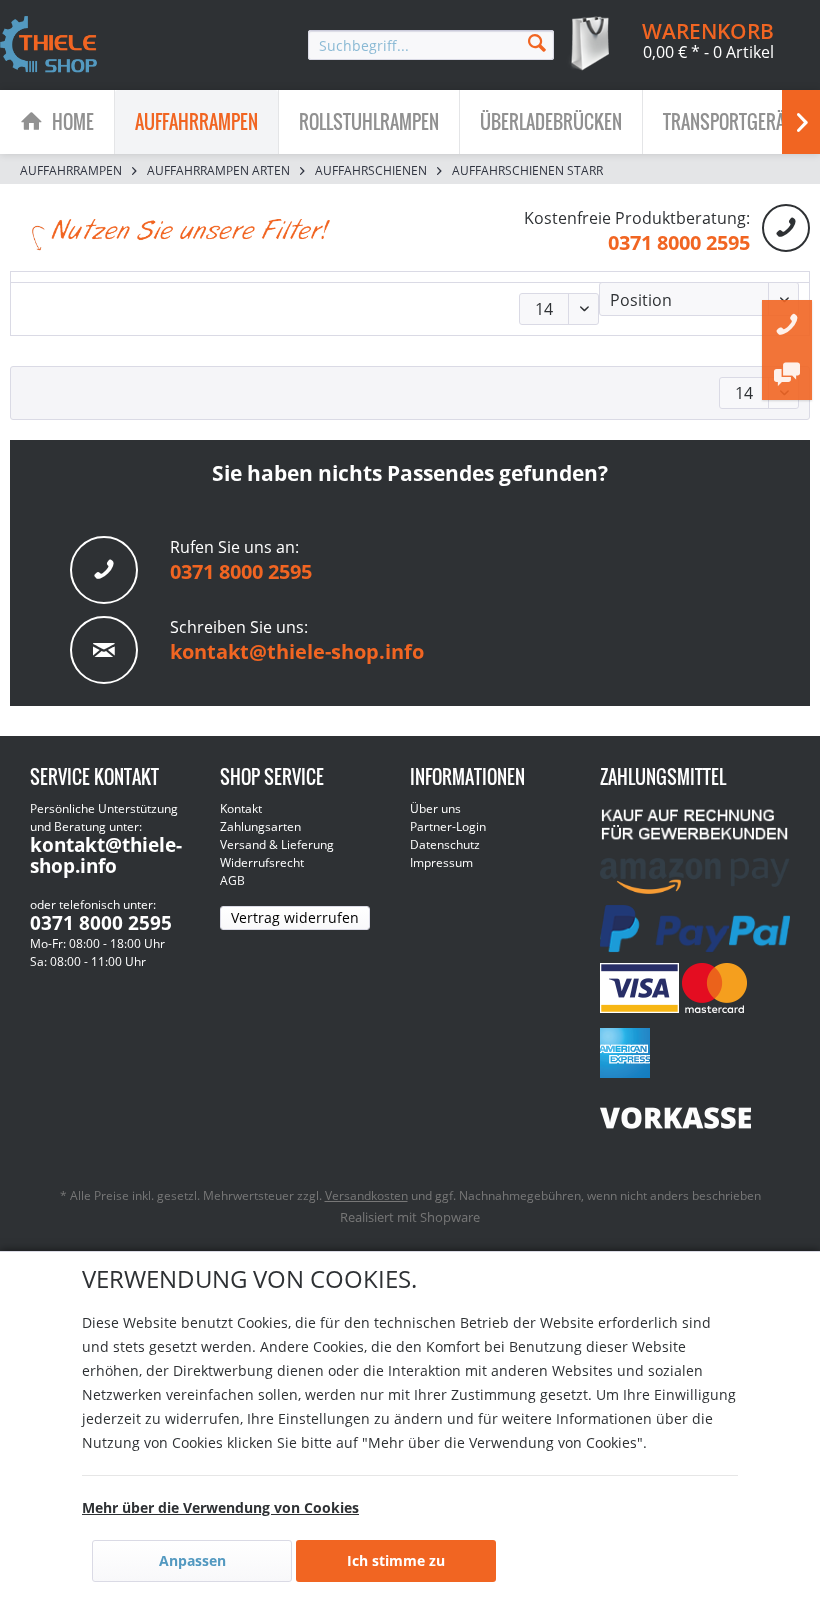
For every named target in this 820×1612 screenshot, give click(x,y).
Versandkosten (366, 1195)
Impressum (441, 862)
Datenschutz (445, 844)
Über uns (435, 808)
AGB (232, 880)
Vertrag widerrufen (295, 917)
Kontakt (241, 808)
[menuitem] (431, 45)
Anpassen (192, 1560)
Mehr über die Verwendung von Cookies (220, 1507)
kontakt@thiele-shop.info (297, 651)
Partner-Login (448, 826)
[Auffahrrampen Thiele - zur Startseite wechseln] (49, 46)
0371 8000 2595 (679, 242)
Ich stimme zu (396, 1560)
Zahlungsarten (260, 826)
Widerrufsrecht (262, 862)
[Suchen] (537, 41)
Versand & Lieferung (277, 844)
